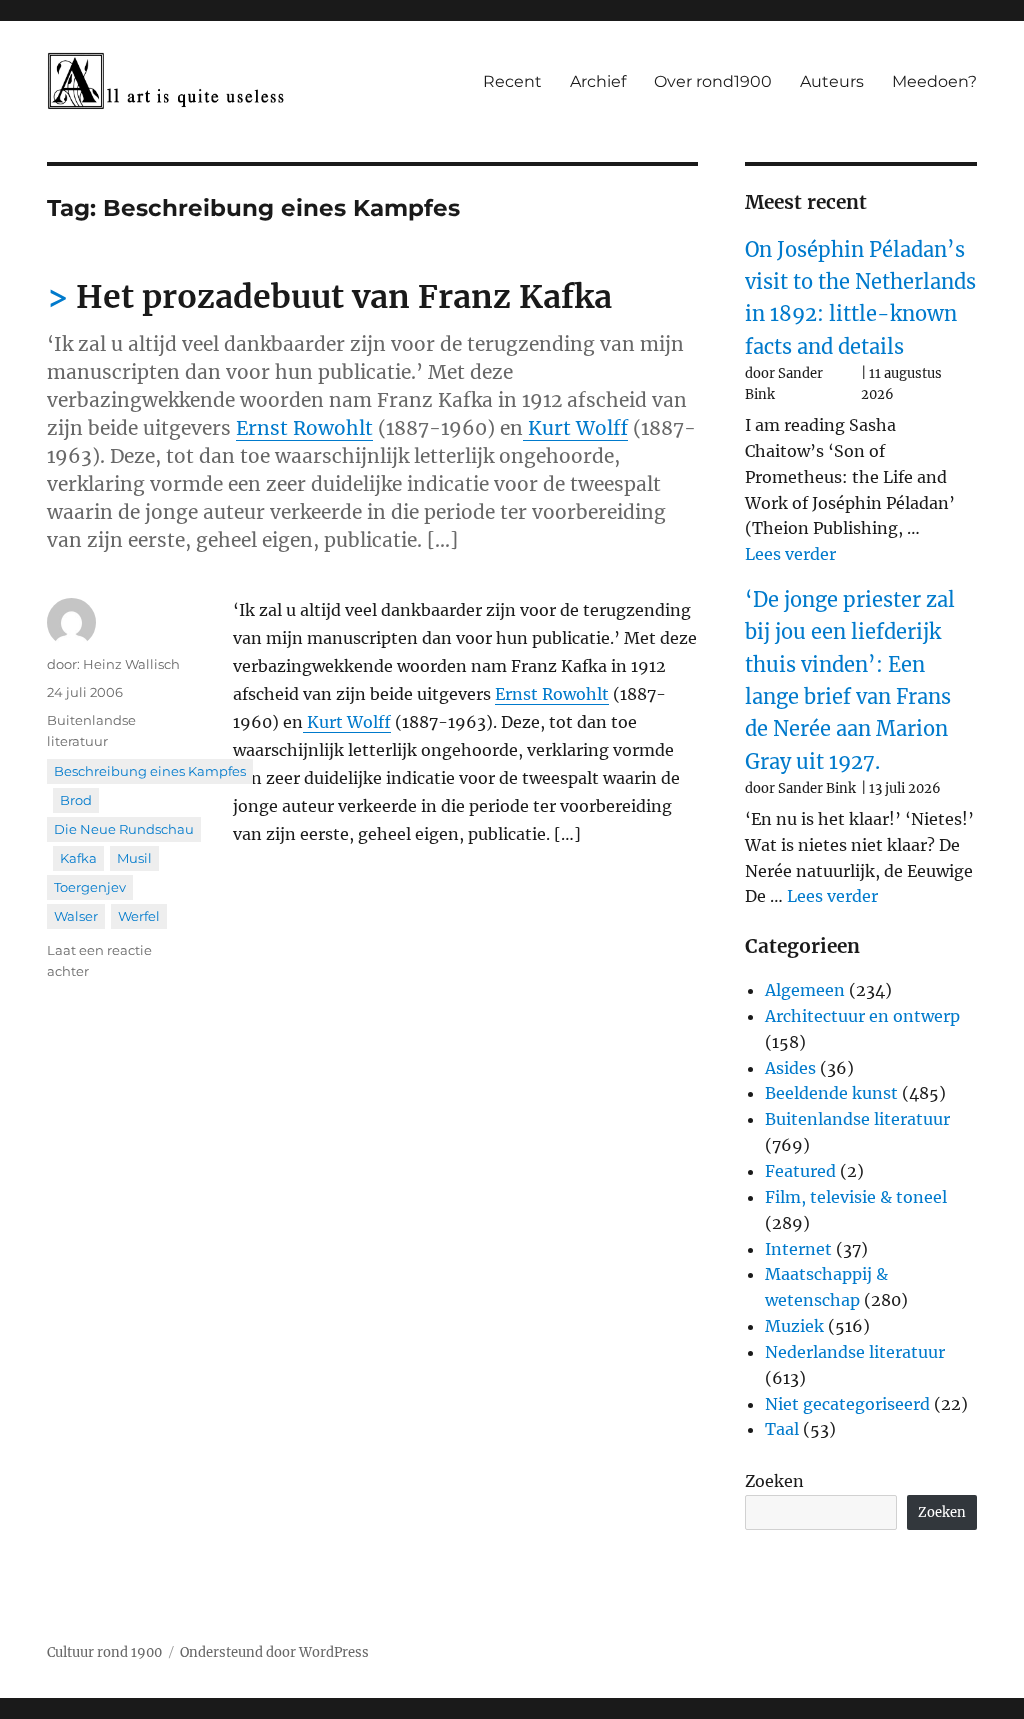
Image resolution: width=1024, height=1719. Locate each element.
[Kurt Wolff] (525, 428)
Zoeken (774, 1481)
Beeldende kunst (831, 1093)
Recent (512, 81)
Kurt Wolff (578, 428)
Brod (76, 800)
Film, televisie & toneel (856, 1197)
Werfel (139, 916)
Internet (798, 1249)
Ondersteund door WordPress (274, 1652)
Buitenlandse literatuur (857, 1119)
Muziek (794, 1326)
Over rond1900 (713, 81)
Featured (800, 1171)
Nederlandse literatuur (855, 1352)
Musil (134, 858)
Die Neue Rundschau (124, 829)
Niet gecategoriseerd (847, 1404)
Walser (76, 916)
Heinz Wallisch (131, 664)
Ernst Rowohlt (304, 428)
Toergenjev (90, 887)
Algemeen (805, 990)
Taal (782, 1429)
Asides (790, 1068)
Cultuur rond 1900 (104, 1652)
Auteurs (832, 81)
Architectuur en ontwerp (862, 1016)
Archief (598, 81)
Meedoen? (934, 81)
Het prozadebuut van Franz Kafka (344, 297)
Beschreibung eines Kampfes (150, 771)
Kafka (78, 858)
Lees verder (790, 554)
